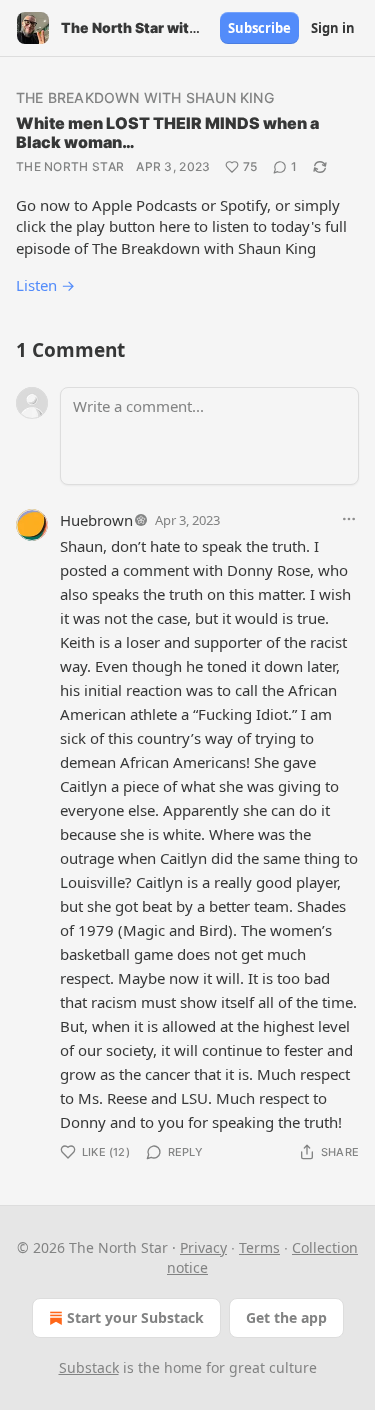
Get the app (286, 1317)
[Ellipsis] (349, 519)
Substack (89, 1367)
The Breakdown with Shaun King (145, 97)
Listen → (45, 285)
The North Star (70, 166)
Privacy (203, 1247)
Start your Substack (135, 1317)
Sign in (333, 28)
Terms (259, 1247)
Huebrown (96, 520)
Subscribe (259, 28)
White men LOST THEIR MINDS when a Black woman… (167, 132)
